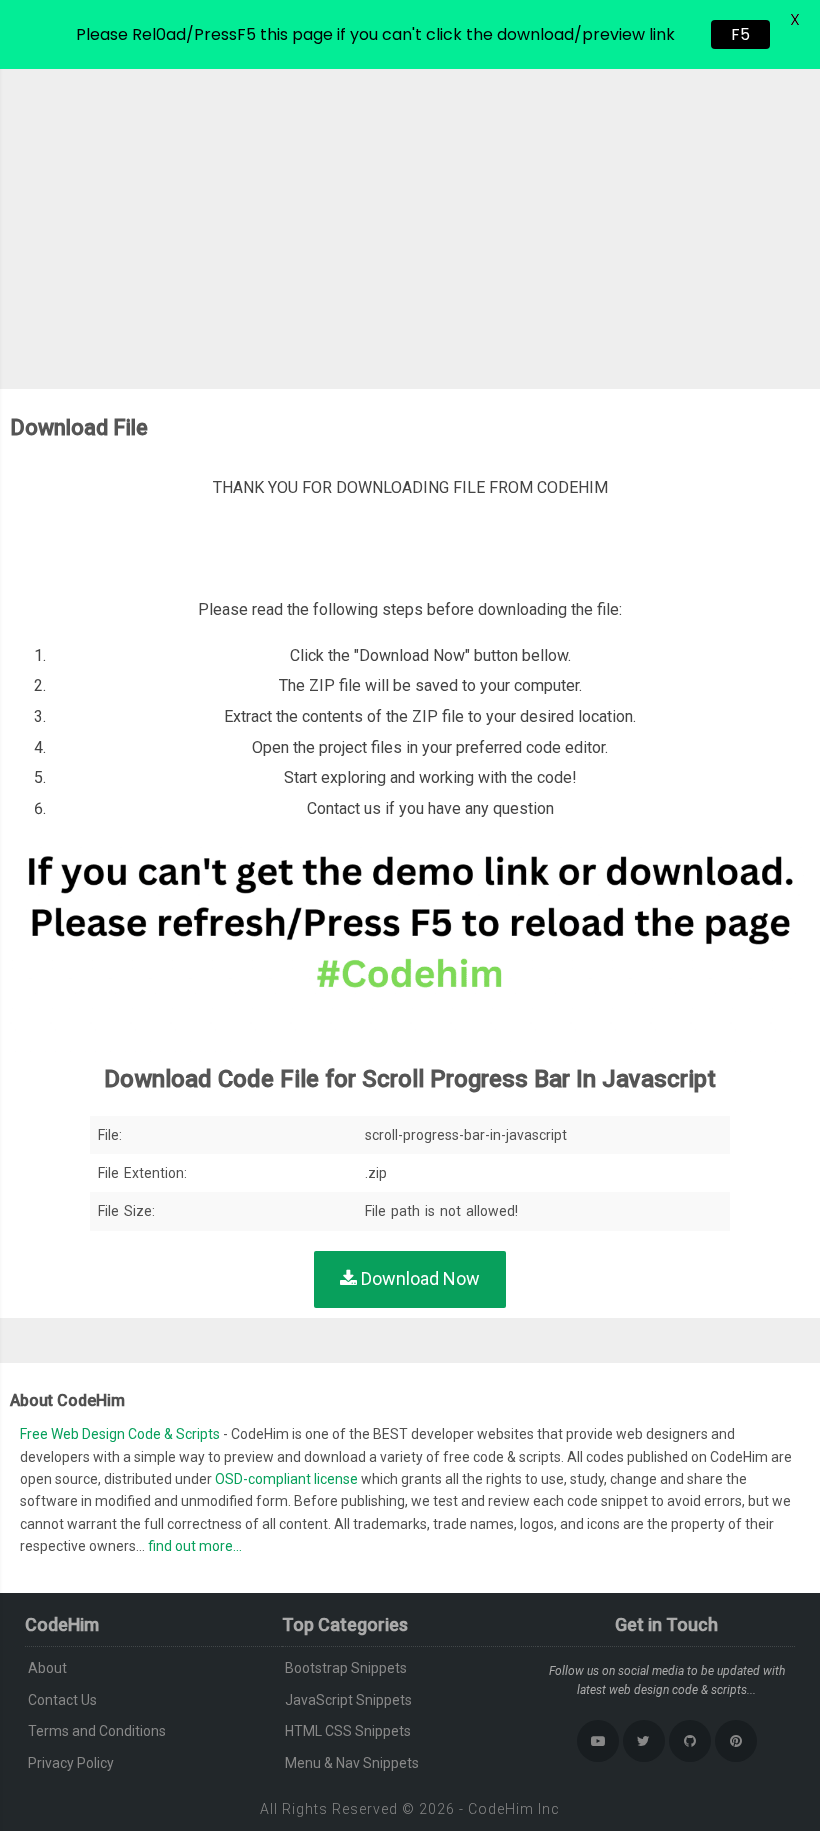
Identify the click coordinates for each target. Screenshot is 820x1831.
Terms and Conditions (97, 1731)
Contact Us (62, 1700)
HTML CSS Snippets (348, 1731)
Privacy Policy (71, 1763)
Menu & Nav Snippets (352, 1763)
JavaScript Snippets (348, 1700)
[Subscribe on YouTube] (598, 1741)
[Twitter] (644, 1741)
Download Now (418, 1278)
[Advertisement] (410, 219)
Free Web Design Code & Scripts (121, 1434)
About (47, 1668)
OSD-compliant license (286, 1479)
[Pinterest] (736, 1741)
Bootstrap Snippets (346, 1668)
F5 (740, 34)
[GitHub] (690, 1741)
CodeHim (501, 1809)
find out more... (195, 1546)
